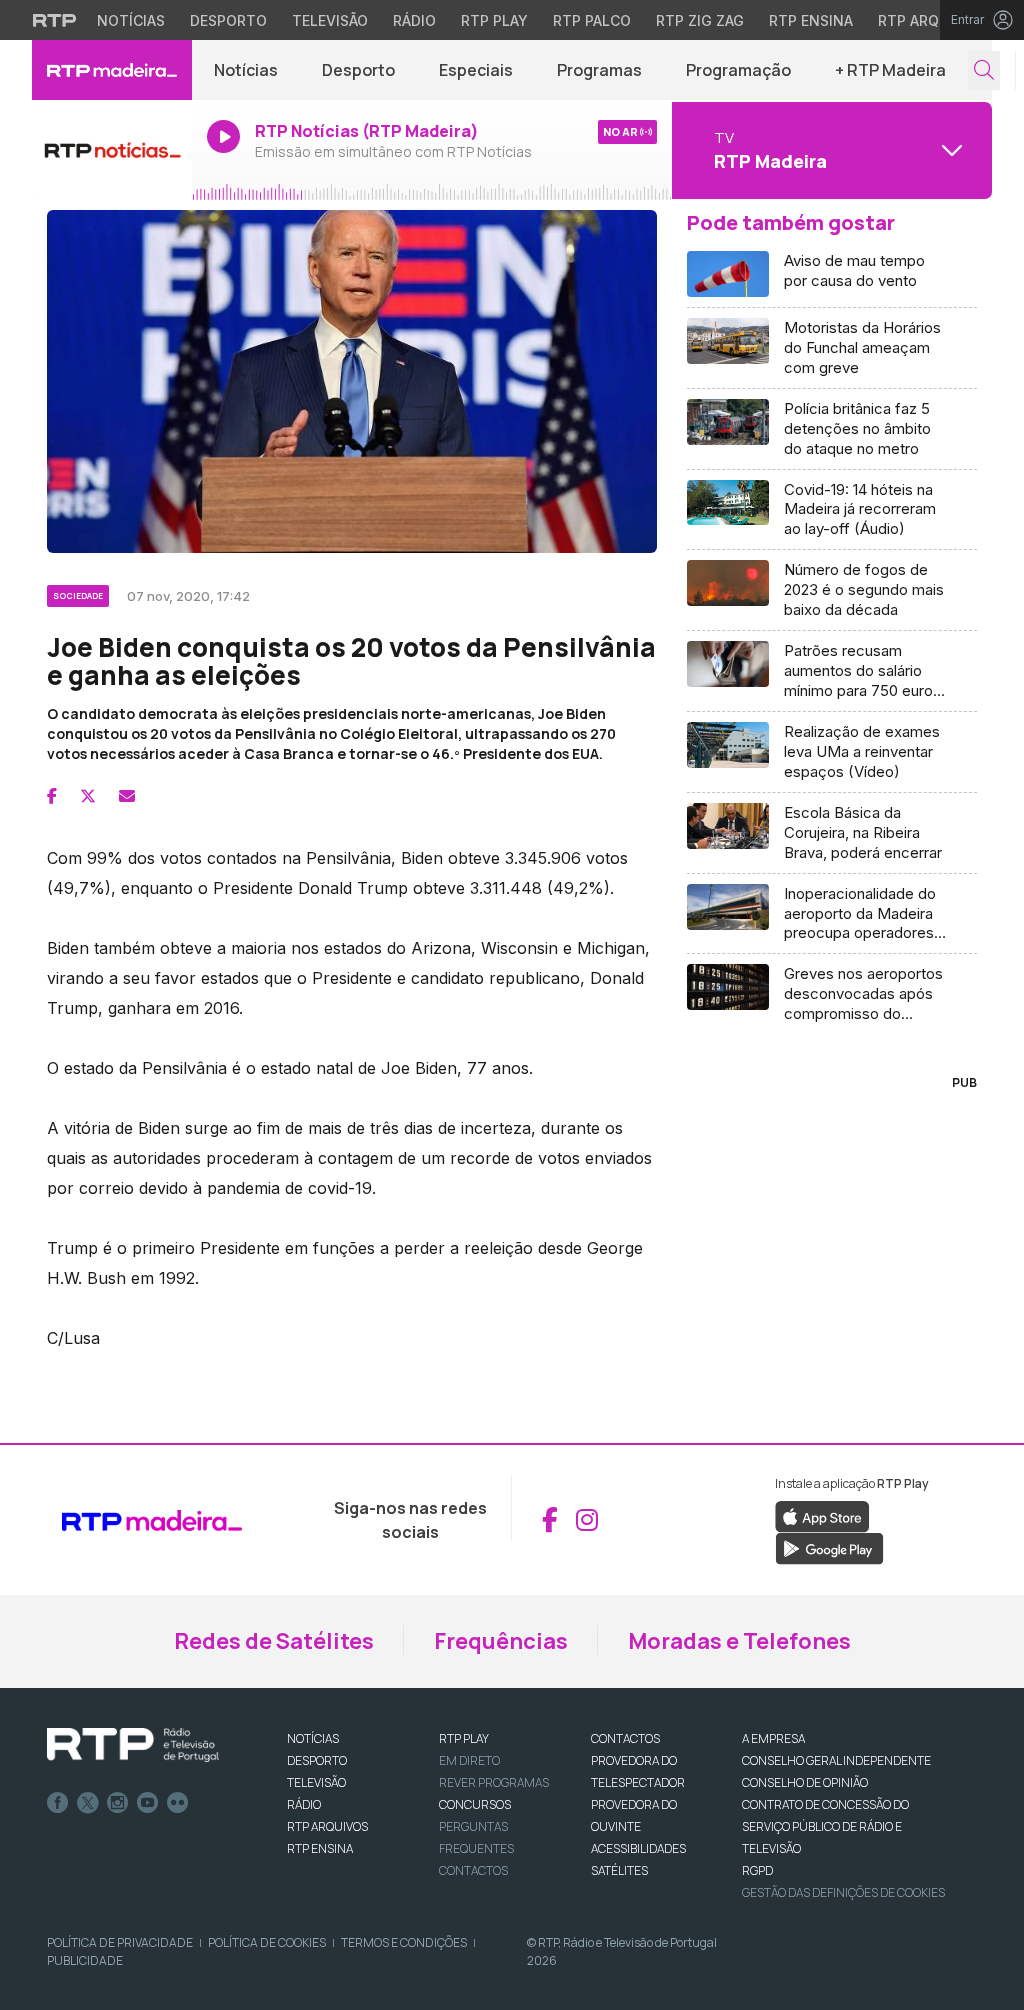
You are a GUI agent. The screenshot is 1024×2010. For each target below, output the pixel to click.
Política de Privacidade (120, 1942)
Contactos (473, 1870)
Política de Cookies (267, 1942)
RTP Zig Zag (700, 20)
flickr (178, 1803)
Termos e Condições (404, 1942)
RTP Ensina (811, 20)
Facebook (58, 1803)
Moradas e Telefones (739, 1641)
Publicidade (85, 1960)
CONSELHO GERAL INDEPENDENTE (836, 1760)
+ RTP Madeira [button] (890, 70)
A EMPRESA (773, 1738)
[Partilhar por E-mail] (127, 796)
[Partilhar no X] (88, 796)
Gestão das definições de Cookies (843, 1892)
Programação (738, 70)
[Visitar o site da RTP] (55, 20)
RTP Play (494, 20)
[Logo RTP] (133, 1745)
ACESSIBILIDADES (638, 1848)
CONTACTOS (625, 1738)
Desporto (228, 20)
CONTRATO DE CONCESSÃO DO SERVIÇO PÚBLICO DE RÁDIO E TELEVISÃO (825, 1826)
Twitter (88, 1803)
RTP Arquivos (930, 20)
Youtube (148, 1803)
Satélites (619, 1870)
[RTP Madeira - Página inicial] (112, 70)
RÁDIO (304, 1804)
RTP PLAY (464, 1738)
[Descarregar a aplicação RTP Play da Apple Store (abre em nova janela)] (822, 1515)
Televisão (330, 20)
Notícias (131, 20)
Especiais (476, 70)
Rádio (414, 20)
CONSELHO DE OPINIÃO (805, 1782)
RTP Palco (592, 20)
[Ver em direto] (112, 150)
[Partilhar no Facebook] (52, 796)
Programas (599, 70)
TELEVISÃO (316, 1782)
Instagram (118, 1803)
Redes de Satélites (274, 1641)
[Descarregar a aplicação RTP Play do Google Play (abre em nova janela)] (829, 1547)
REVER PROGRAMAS (494, 1782)
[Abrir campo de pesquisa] (984, 70)
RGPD (757, 1870)
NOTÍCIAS (313, 1738)
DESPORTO (317, 1760)
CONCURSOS (475, 1804)
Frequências (501, 1641)
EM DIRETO (469, 1760)
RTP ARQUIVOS (327, 1826)
